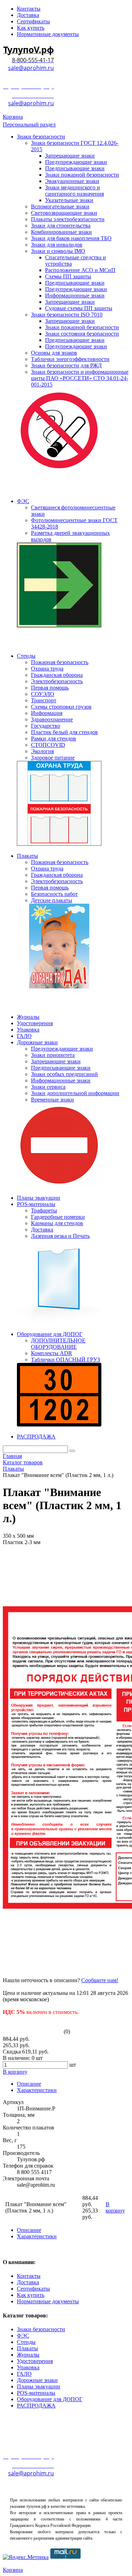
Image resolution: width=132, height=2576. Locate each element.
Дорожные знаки (37, 2380)
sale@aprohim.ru (31, 68)
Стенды (26, 2342)
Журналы (28, 2355)
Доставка (28, 2282)
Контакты (29, 2276)
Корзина (13, 117)
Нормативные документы (48, 2301)
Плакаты (27, 2348)
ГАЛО (24, 2374)
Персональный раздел (29, 125)
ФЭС (23, 2336)
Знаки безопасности (41, 2329)
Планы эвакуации (39, 2386)
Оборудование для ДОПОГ (50, 2399)
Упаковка (28, 2367)
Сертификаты (33, 2289)
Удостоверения (35, 2361)
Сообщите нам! (100, 1980)
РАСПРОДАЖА (36, 2406)
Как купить (31, 2295)
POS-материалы (36, 2393)
